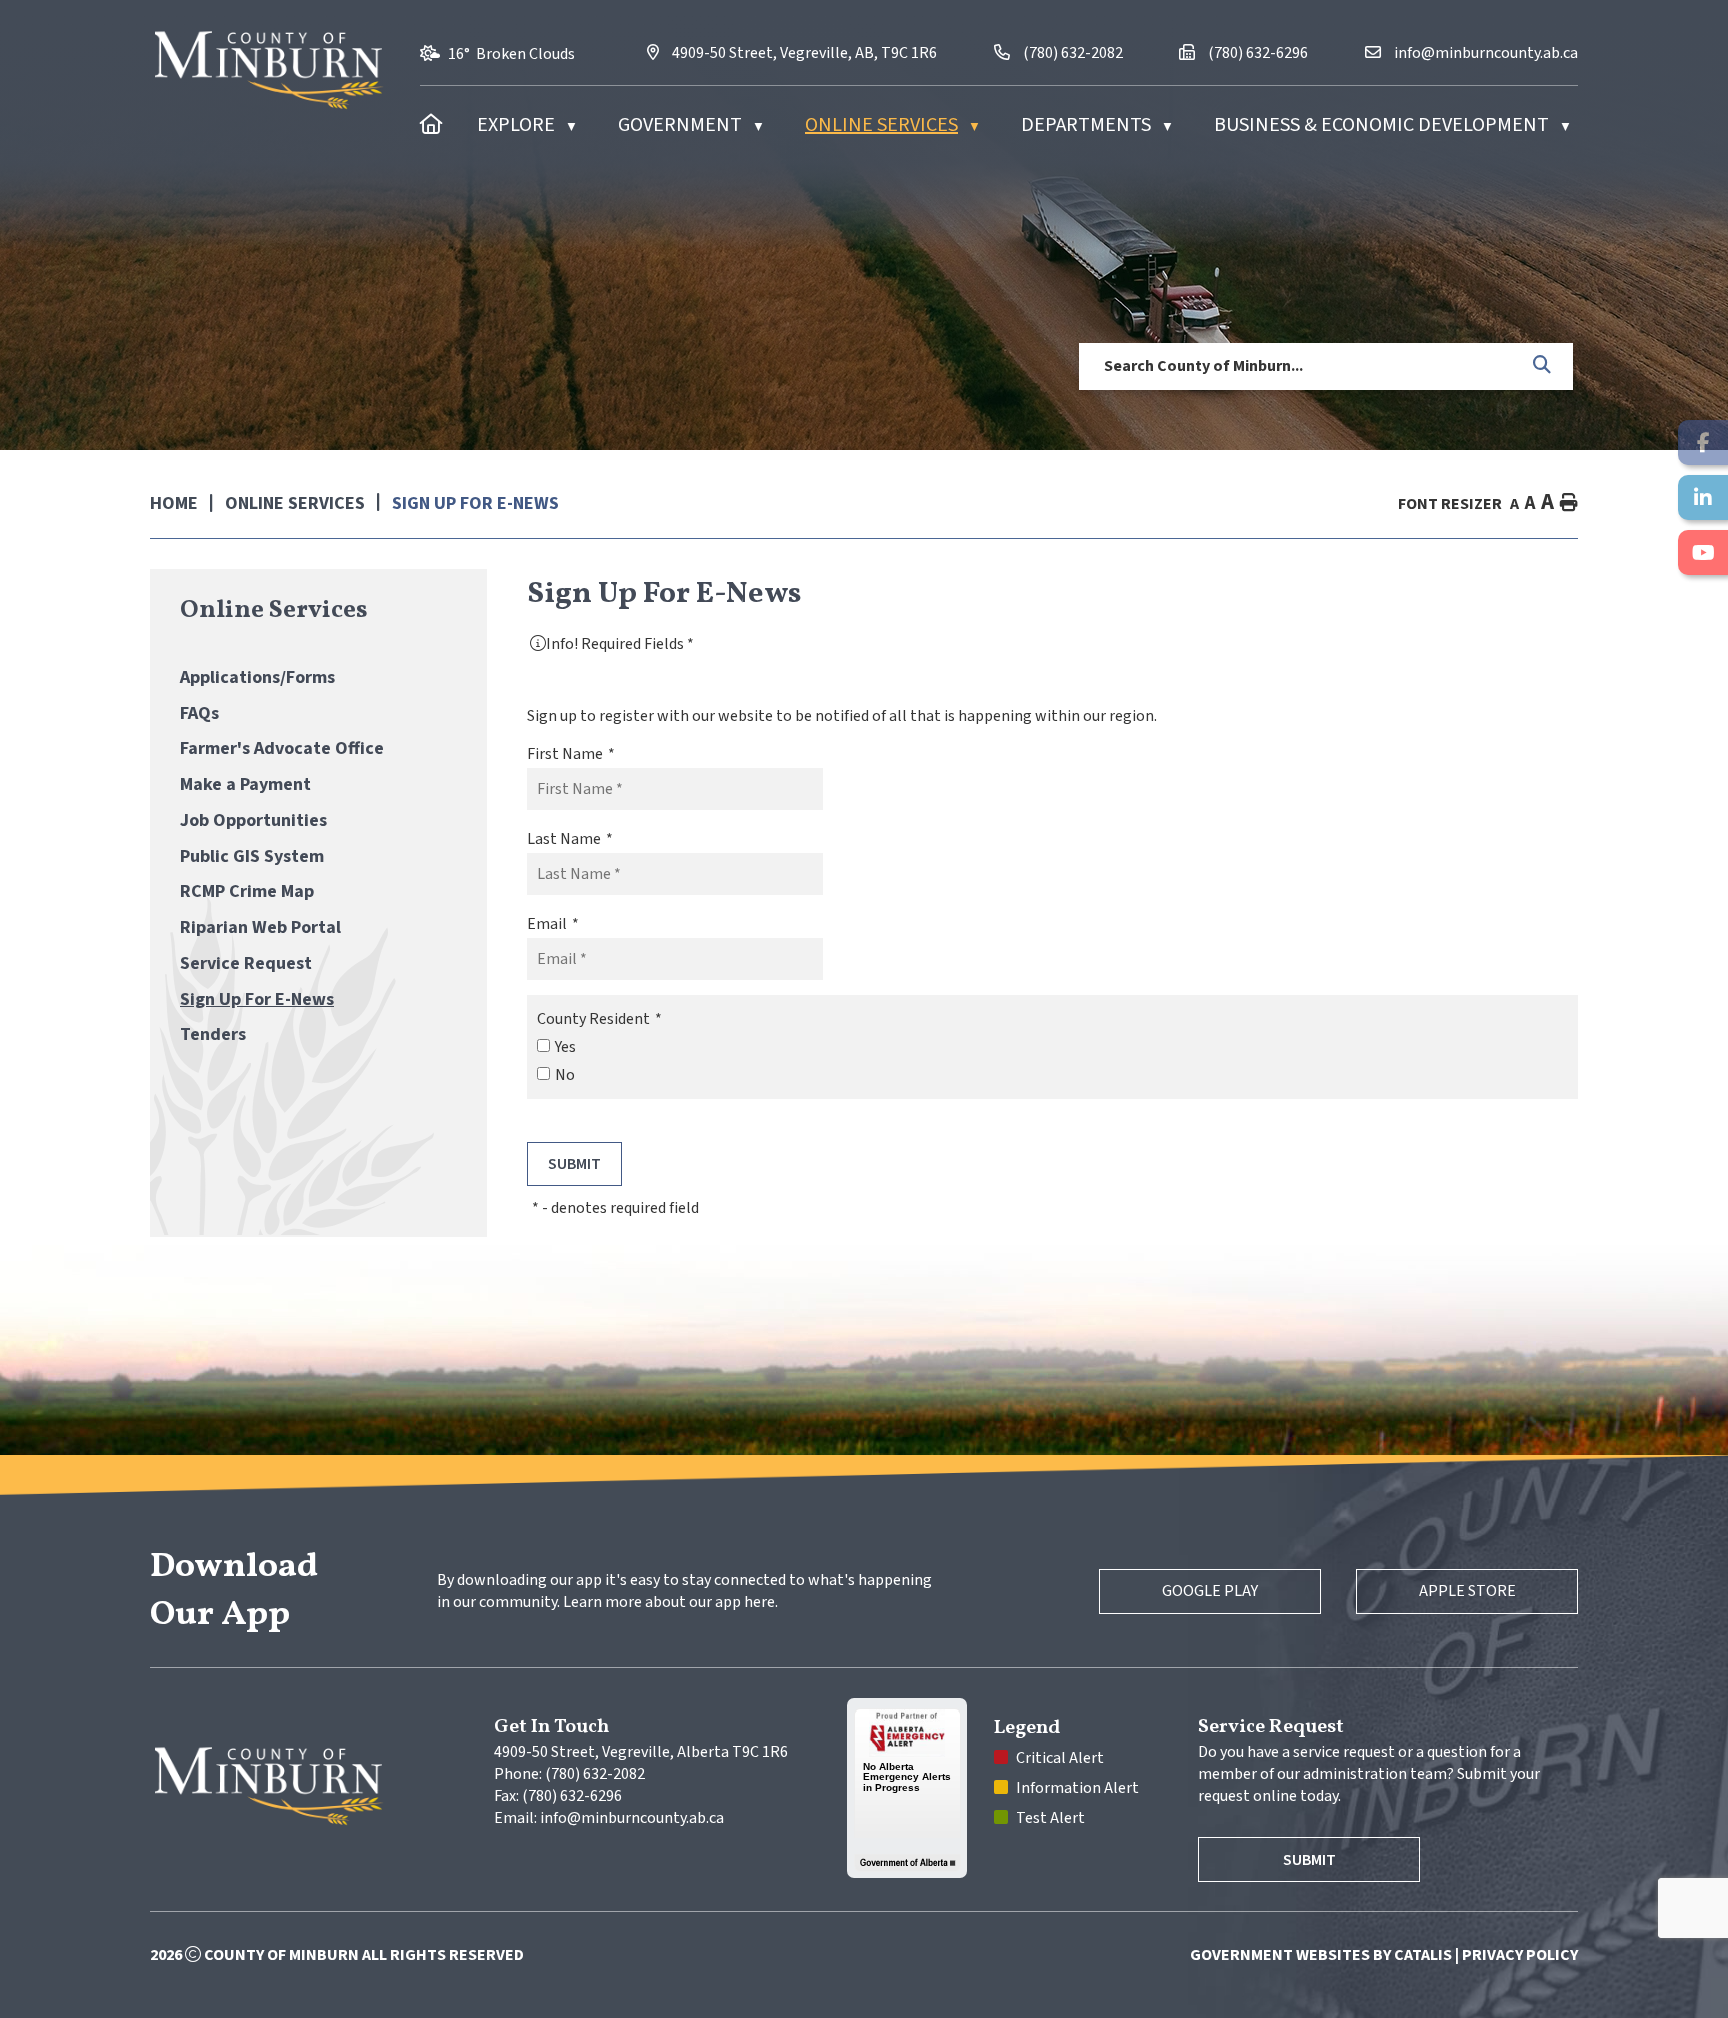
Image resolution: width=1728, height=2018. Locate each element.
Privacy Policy (1520, 1955)
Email (553, 924)
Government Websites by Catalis (1321, 1955)
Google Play (1210, 1591)
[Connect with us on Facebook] (1703, 442)
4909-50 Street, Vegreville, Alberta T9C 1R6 (641, 1752)
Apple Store (1467, 1591)
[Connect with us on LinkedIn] (1703, 497)
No (565, 1075)
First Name (571, 754)
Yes (565, 1047)
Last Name (570, 839)
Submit (1309, 1860)
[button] (1543, 366)
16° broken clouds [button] (511, 54)
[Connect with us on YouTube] (1703, 552)
